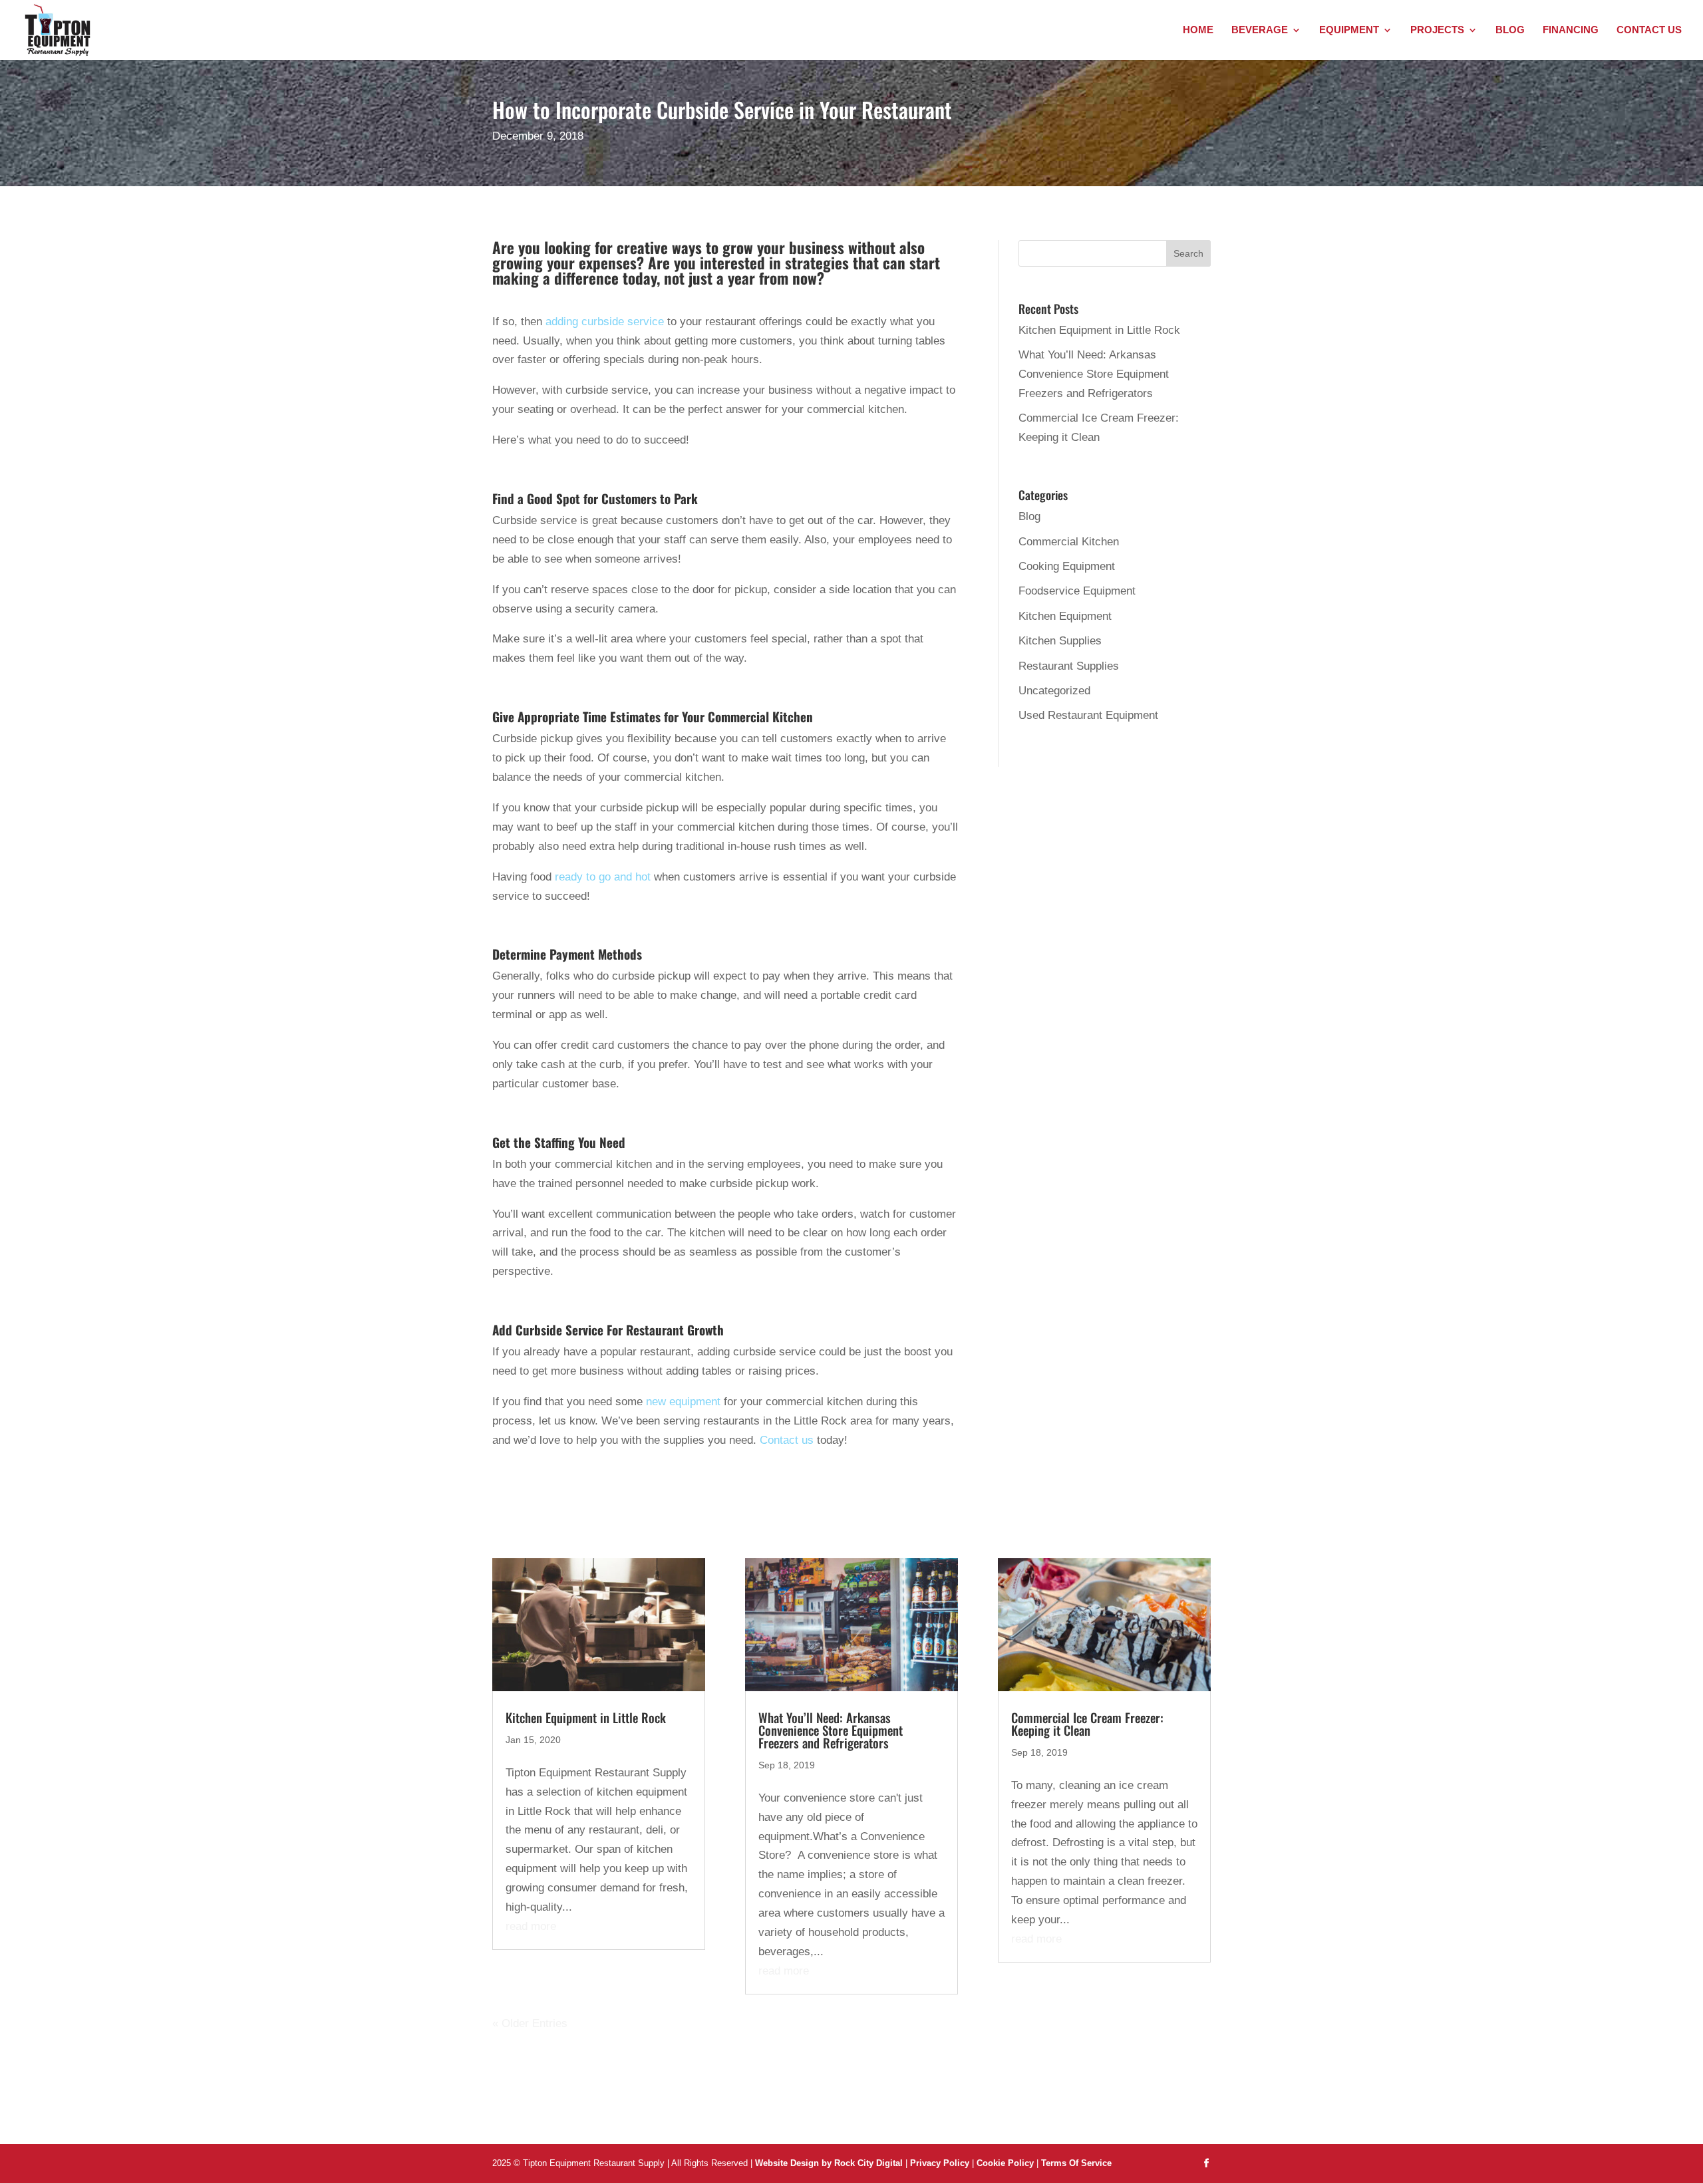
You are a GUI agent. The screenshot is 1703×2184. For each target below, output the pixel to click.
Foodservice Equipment (1077, 591)
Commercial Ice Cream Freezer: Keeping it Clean (1087, 1723)
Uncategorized (1054, 691)
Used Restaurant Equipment (1088, 715)
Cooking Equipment (1067, 566)
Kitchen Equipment (1065, 616)
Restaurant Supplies (1069, 666)
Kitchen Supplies (1060, 641)
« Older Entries (530, 2023)
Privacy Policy (940, 2163)
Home (1198, 30)
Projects (1437, 30)
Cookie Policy (1006, 2163)
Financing (1571, 30)
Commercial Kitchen (1069, 542)
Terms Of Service (1076, 2163)
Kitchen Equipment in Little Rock (1099, 330)
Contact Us (1649, 30)
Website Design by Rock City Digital (829, 2163)
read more (531, 1926)
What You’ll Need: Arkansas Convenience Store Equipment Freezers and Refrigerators (1094, 374)
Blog (1510, 30)
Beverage (1260, 30)
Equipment (1349, 30)
